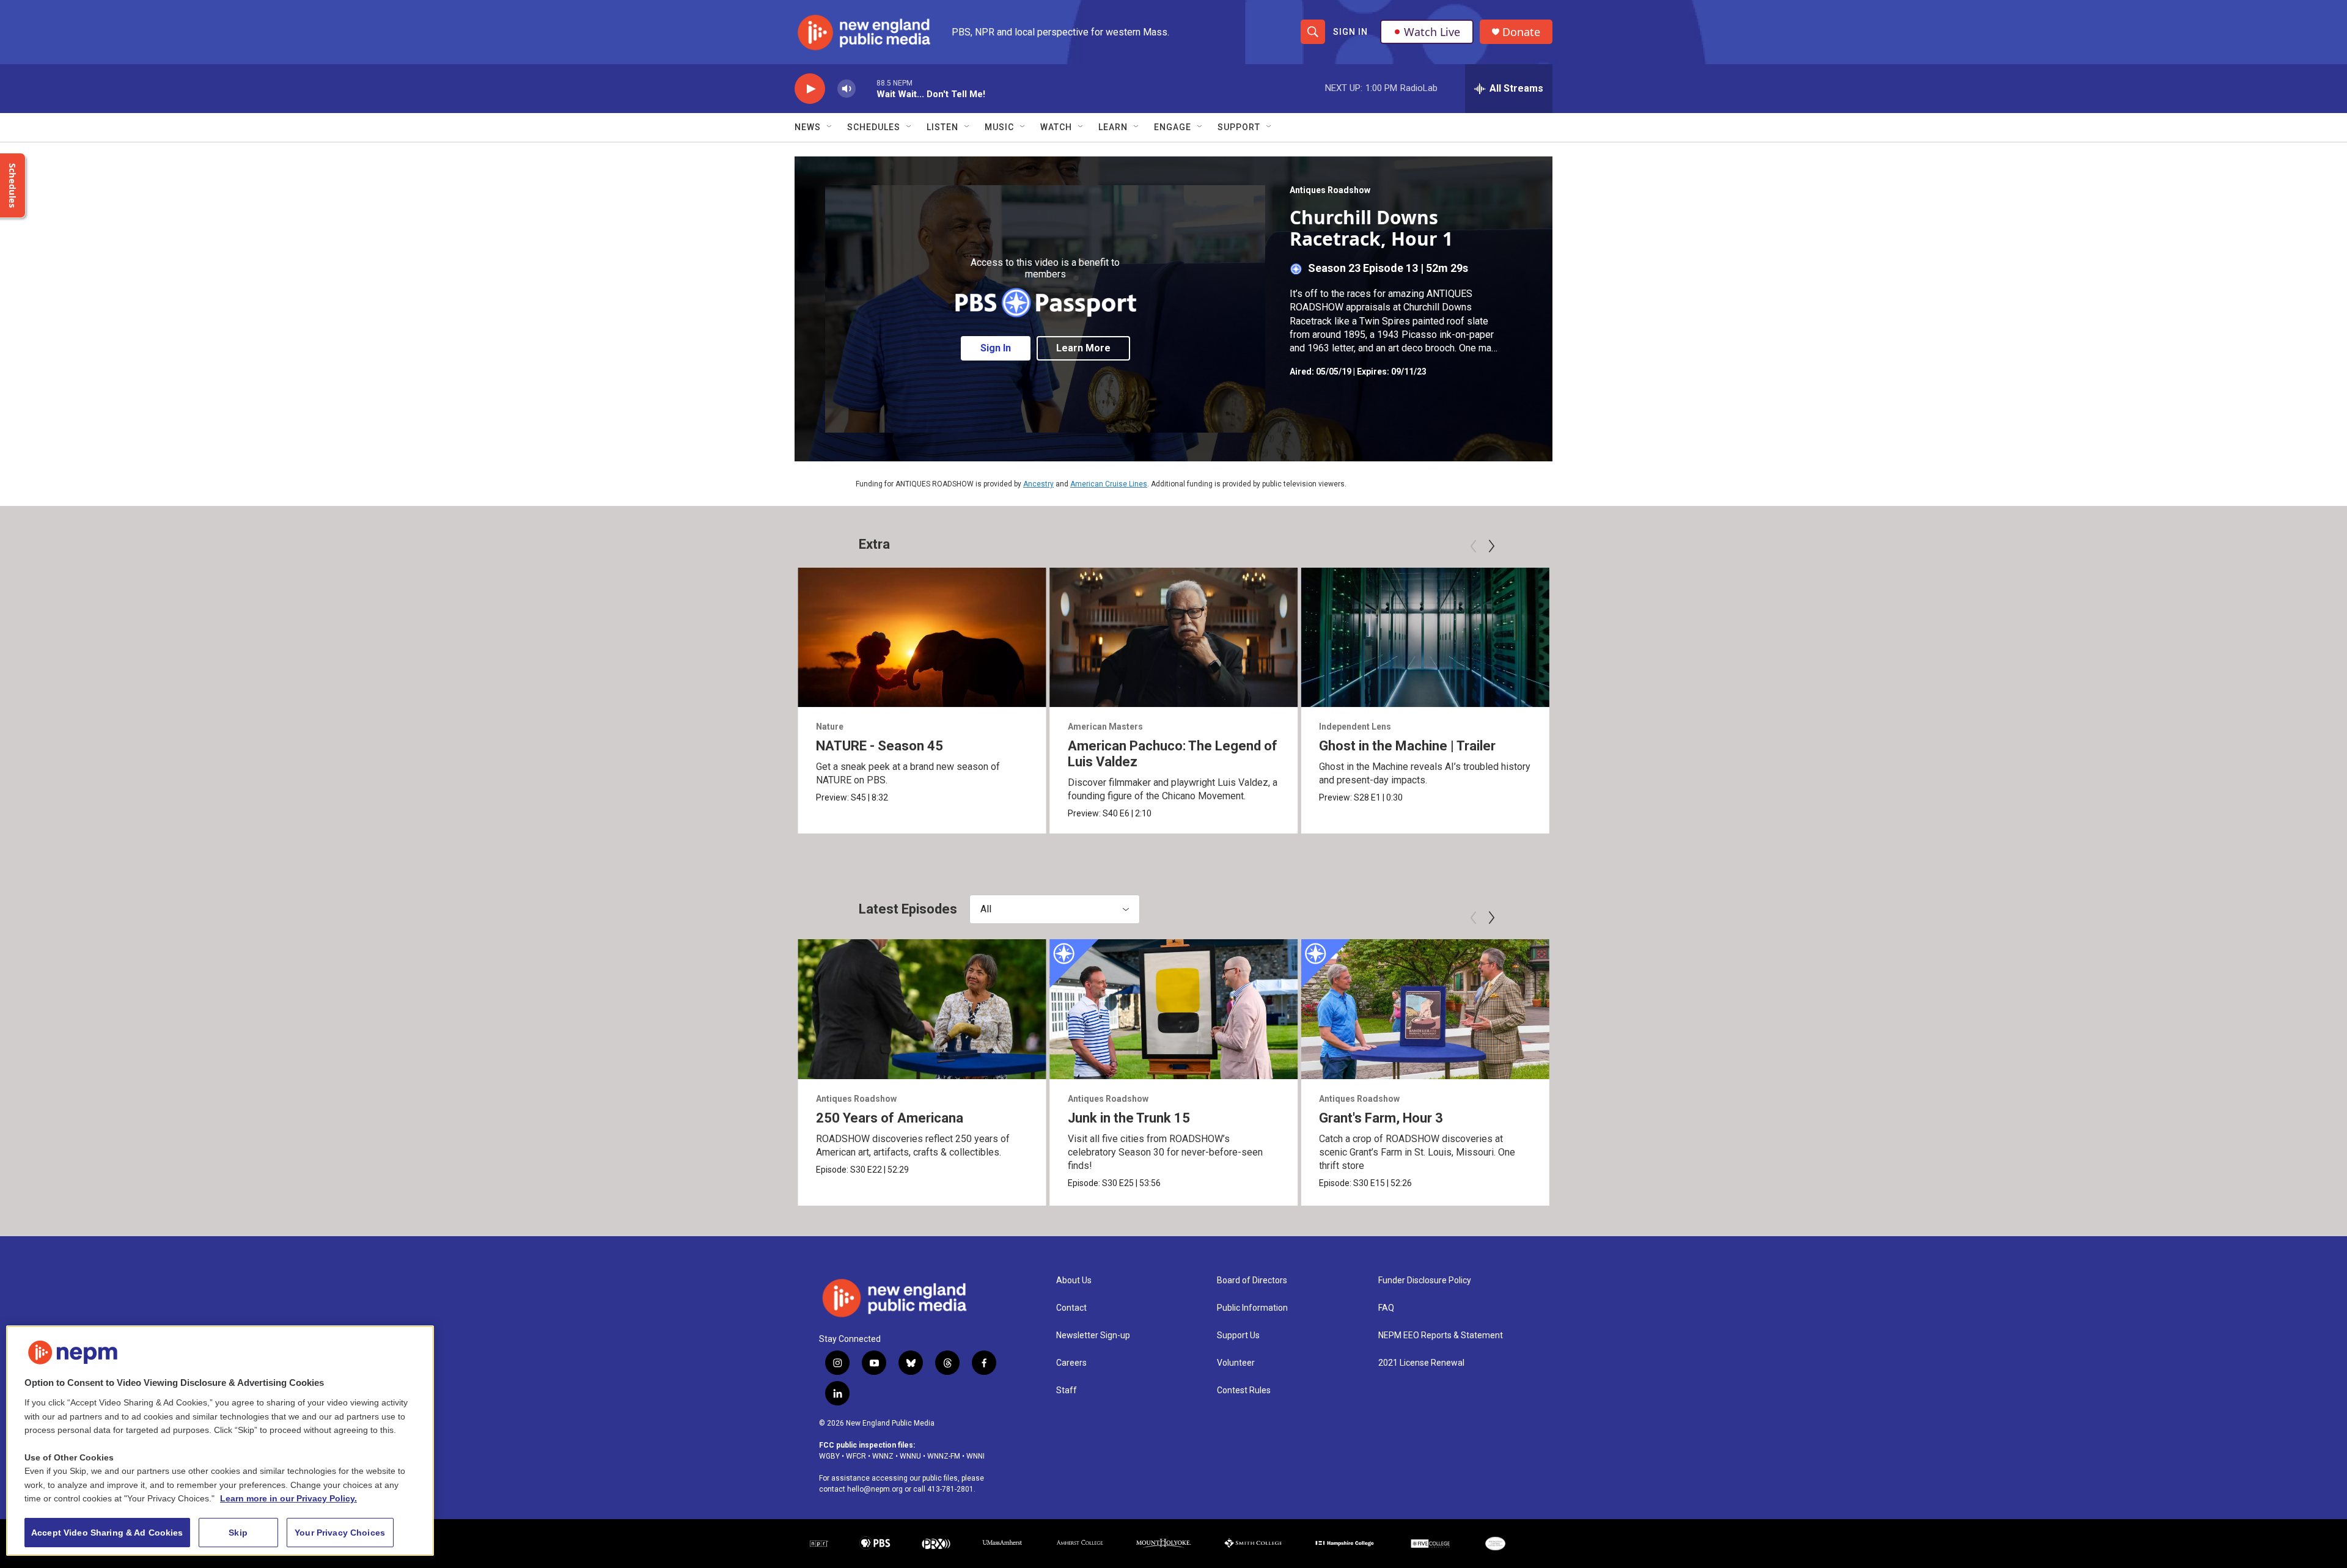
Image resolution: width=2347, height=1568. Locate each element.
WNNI (975, 1456)
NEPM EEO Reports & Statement (1441, 1335)
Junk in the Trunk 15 (1129, 1118)
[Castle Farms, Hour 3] (2180, 1009)
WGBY (829, 1456)
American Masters (1105, 727)
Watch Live (1432, 32)
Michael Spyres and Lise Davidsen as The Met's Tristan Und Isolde (1674, 754)
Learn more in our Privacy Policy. (288, 1498)
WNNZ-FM (944, 1456)
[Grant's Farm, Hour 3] (1425, 1009)
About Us (1074, 1280)
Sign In (1350, 32)
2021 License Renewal (1421, 1363)
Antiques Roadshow (1330, 190)
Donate (1521, 32)
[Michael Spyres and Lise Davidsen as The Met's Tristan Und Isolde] (1677, 637)
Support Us (1238, 1335)
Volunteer (1236, 1363)
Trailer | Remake (1872, 746)
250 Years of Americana (890, 1118)
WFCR (856, 1456)
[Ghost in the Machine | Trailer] (1425, 637)
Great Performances (1613, 727)
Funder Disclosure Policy (1425, 1280)
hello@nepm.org (875, 1489)
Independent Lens (1355, 727)
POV (1831, 727)
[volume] (847, 89)
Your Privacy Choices (340, 1533)
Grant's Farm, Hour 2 (1633, 1118)
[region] (220, 1441)
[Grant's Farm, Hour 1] (1929, 1009)
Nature (830, 727)
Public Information (1252, 1308)
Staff (1067, 1390)
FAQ (1386, 1308)
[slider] (866, 88)
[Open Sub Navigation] (830, 127)
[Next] (1491, 546)
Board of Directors (1252, 1280)
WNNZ (883, 1456)
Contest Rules (1244, 1390)
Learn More (1083, 348)
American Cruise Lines (1109, 484)
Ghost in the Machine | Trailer (1407, 746)
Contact (1071, 1308)
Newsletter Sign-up (1093, 1335)
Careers (1071, 1363)
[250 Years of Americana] (922, 1009)
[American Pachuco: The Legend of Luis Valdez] (1174, 637)
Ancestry (1038, 484)
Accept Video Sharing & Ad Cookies (107, 1533)
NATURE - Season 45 (880, 746)
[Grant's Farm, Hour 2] (1677, 1009)
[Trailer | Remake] (1929, 637)
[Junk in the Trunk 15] (1174, 1009)
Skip (238, 1533)
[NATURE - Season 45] (922, 637)
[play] (810, 89)
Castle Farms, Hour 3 (2138, 1118)
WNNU (910, 1456)
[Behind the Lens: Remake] (2180, 637)
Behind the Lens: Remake (2151, 746)
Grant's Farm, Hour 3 (1381, 1118)
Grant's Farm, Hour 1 (1885, 1118)
